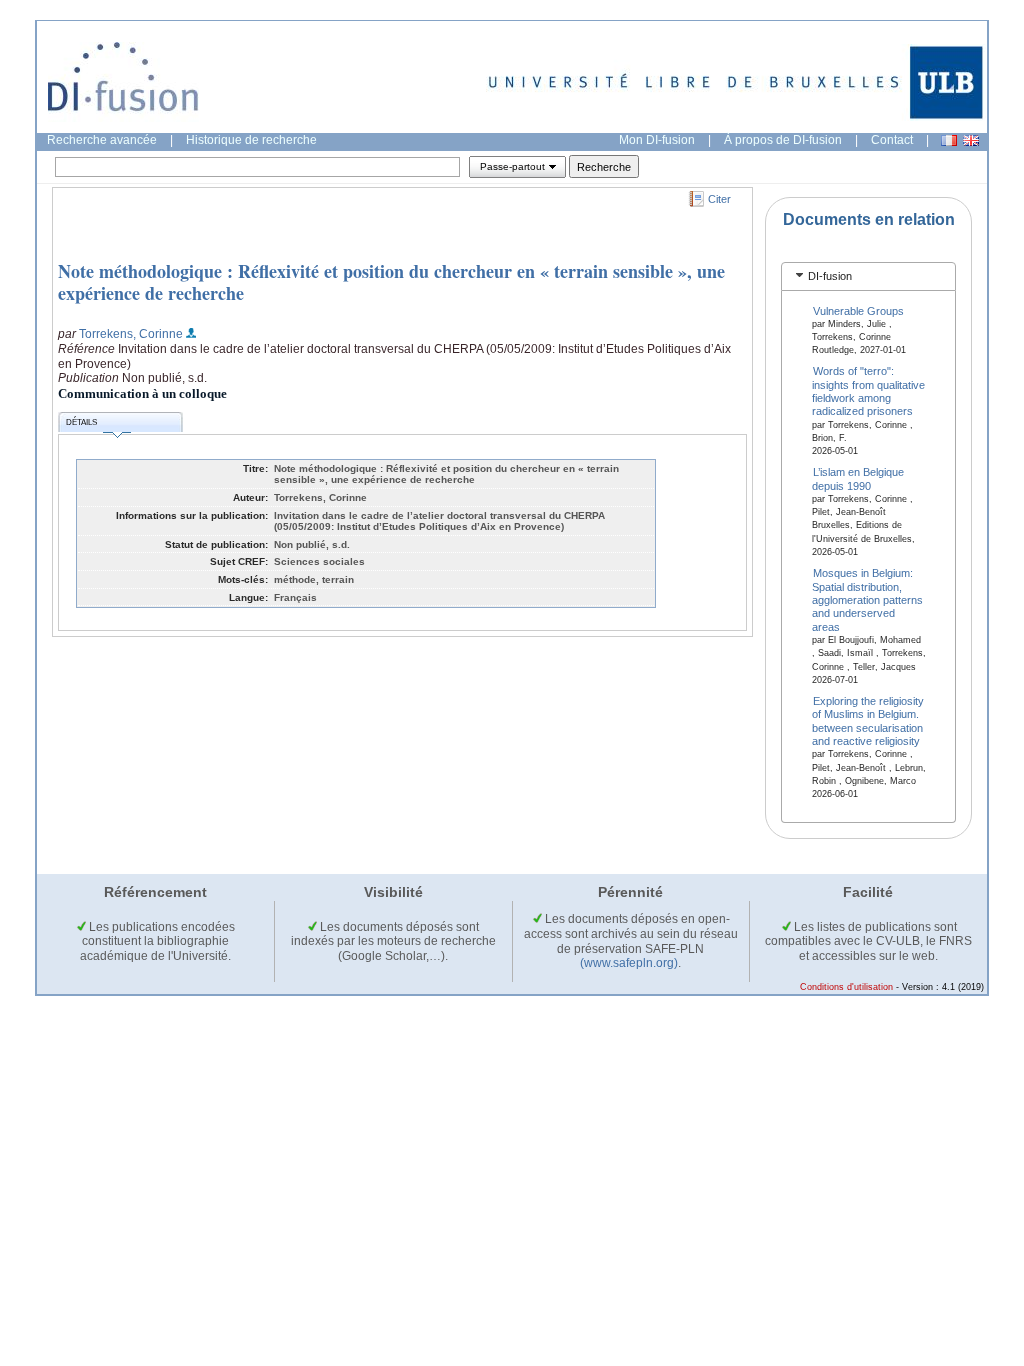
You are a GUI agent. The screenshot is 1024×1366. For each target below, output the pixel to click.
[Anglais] (971, 140)
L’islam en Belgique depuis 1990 (858, 478)
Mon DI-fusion (657, 140)
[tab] (868, 276)
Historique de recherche (251, 140)
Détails (81, 422)
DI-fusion (830, 276)
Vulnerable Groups (858, 310)
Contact (892, 140)
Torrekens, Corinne (131, 334)
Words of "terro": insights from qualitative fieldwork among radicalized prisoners (868, 391)
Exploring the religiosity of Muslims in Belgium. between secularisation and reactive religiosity (868, 721)
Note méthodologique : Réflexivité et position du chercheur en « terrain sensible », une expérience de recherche (391, 282)
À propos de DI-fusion (783, 140)
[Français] (949, 140)
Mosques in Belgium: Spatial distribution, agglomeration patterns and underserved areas (867, 600)
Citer (719, 199)
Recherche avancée (102, 140)
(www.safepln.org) (629, 963)
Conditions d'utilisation (846, 987)
